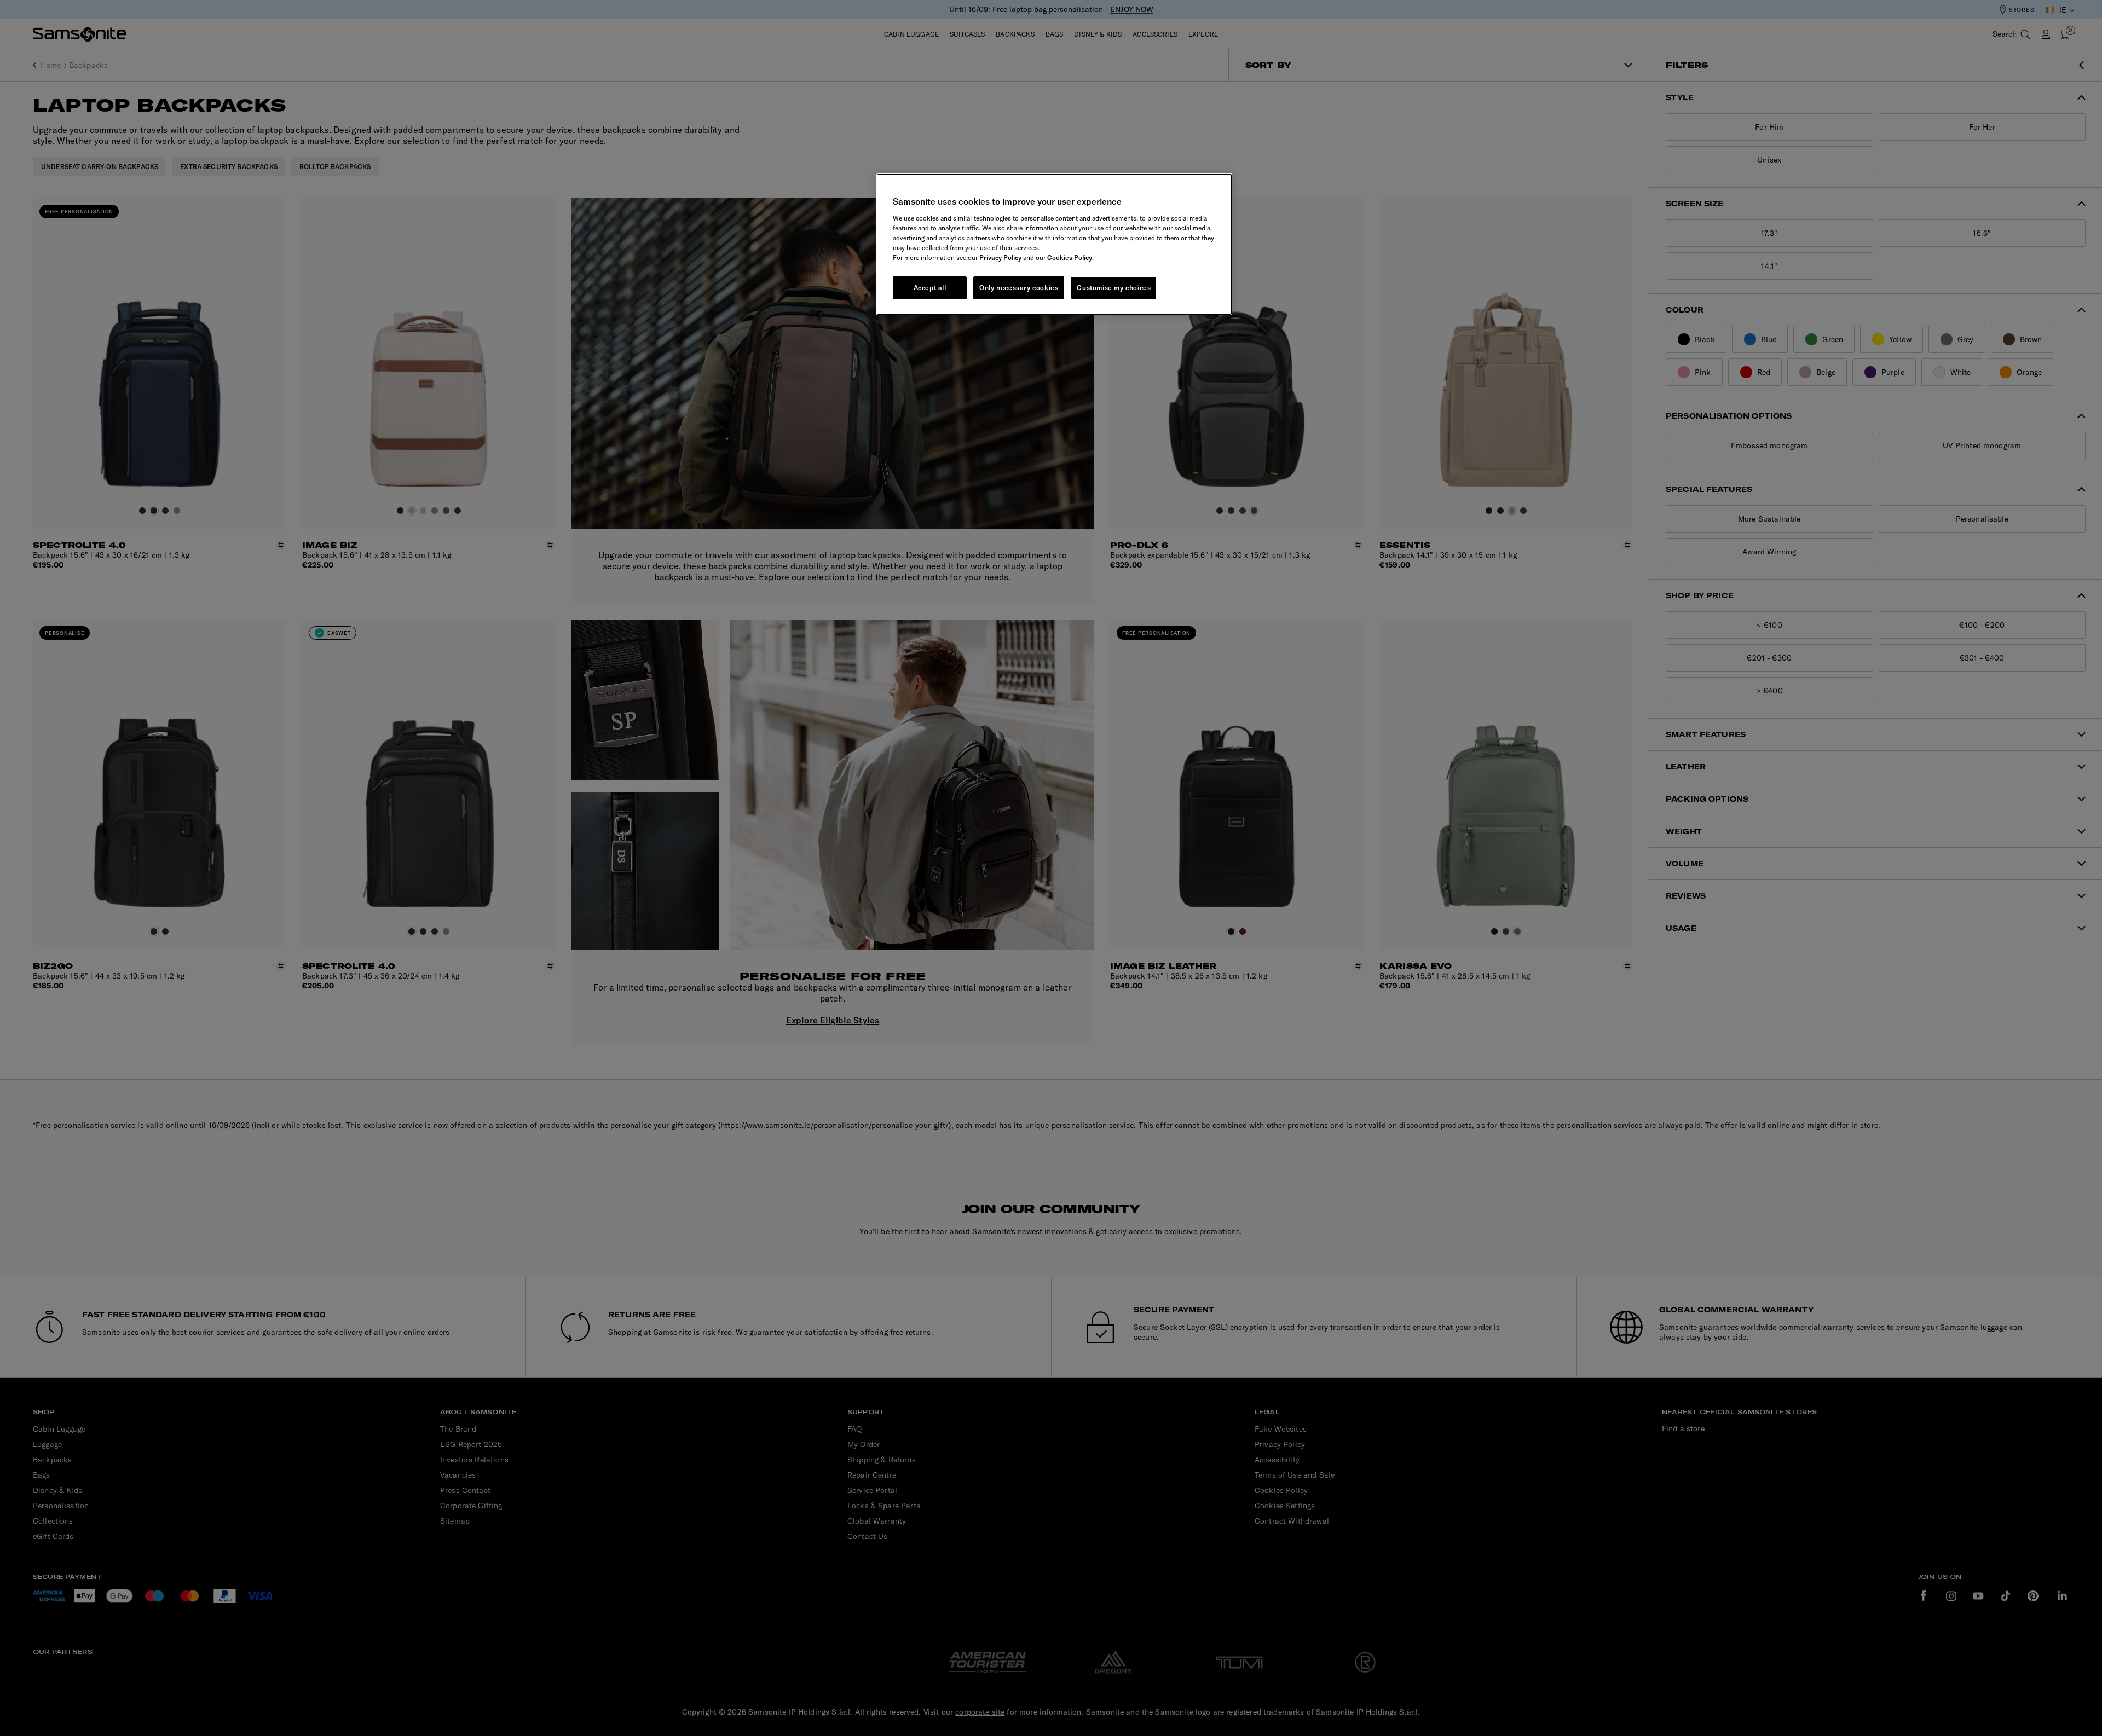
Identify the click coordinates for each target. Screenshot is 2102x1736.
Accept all (930, 288)
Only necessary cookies (1019, 288)
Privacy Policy (1000, 257)
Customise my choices (1114, 288)
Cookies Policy (1070, 257)
